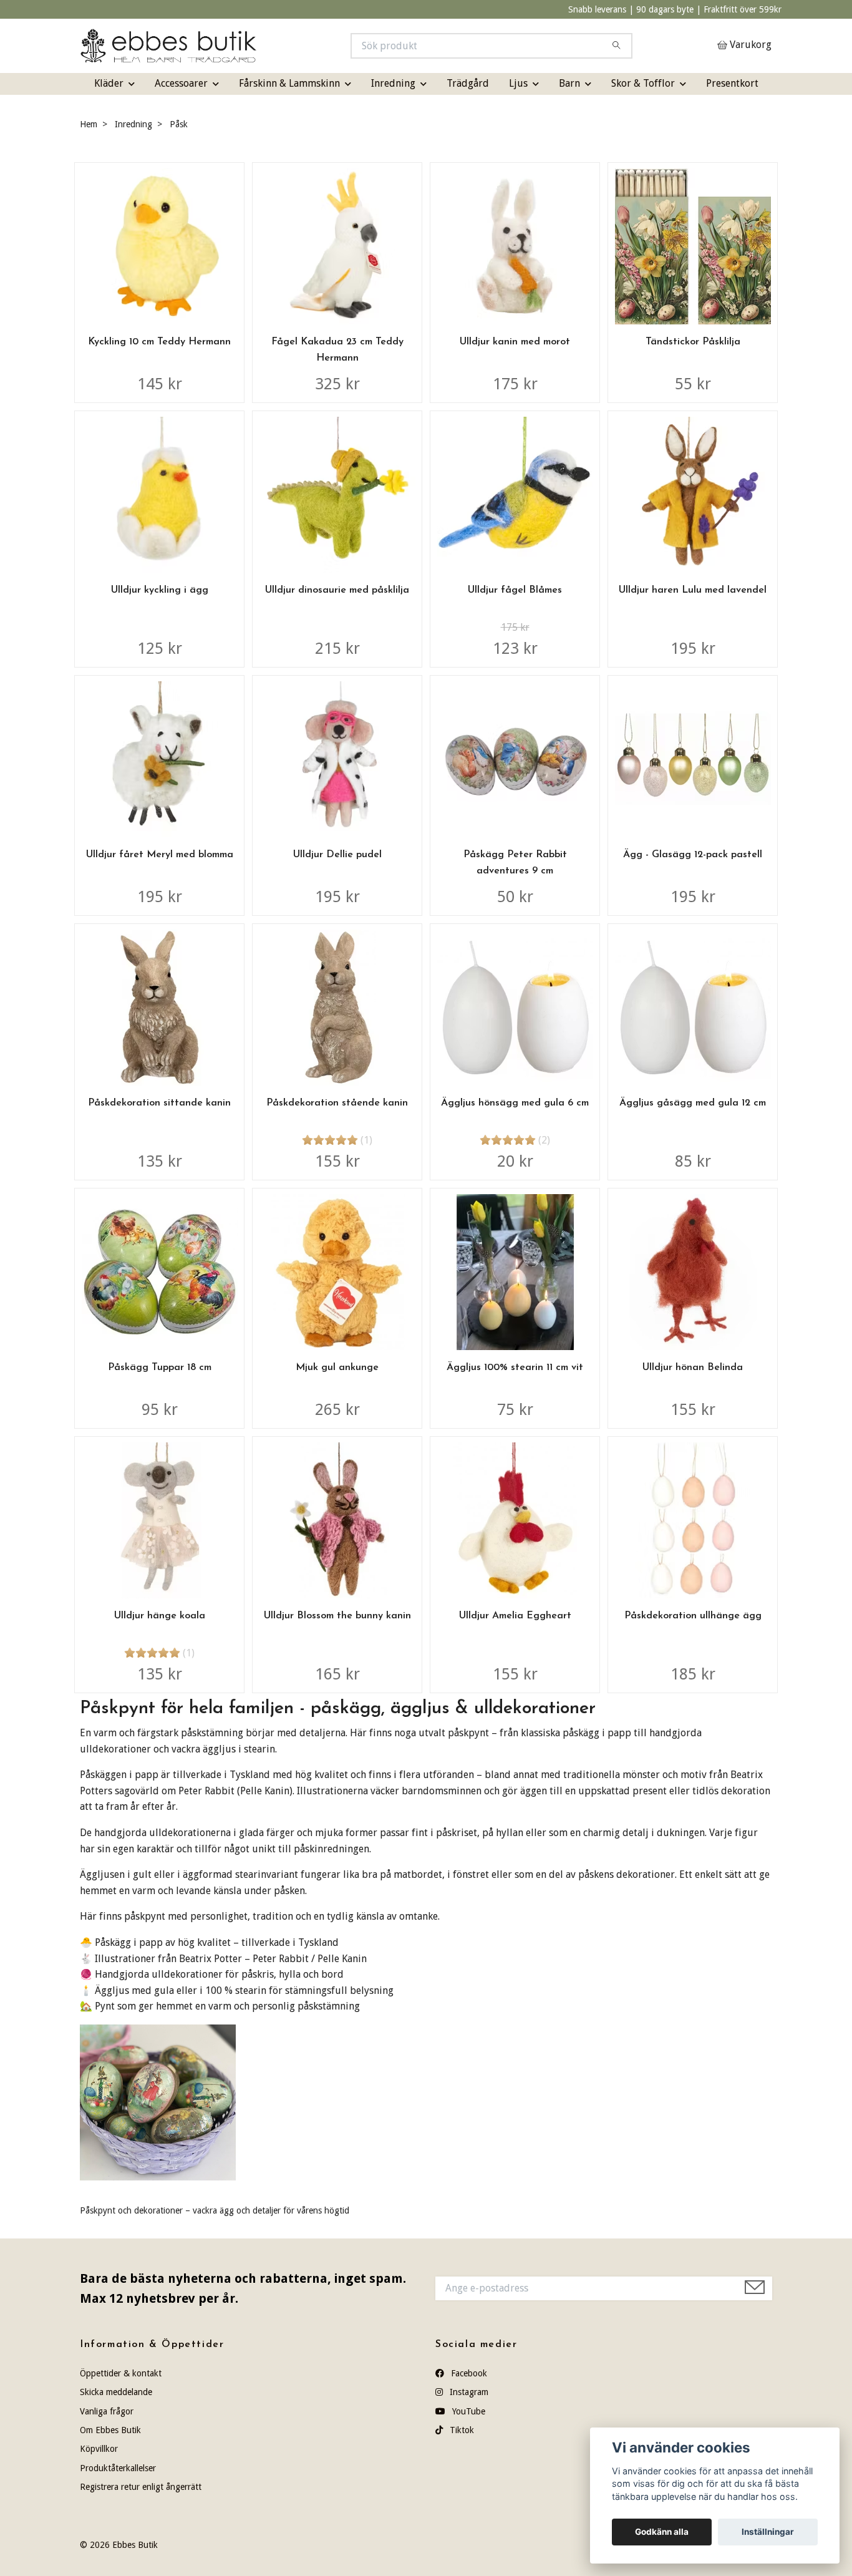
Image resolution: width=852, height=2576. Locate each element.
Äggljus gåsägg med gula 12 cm (693, 1103)
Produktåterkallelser (118, 2468)
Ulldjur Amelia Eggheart (515, 1616)
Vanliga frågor (107, 2411)
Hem (89, 124)
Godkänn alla (662, 2532)
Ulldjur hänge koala (160, 1616)
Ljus (518, 83)
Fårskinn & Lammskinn (289, 83)
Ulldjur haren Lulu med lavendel (693, 590)
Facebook (468, 2373)
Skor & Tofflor (643, 83)
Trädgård (468, 83)
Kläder (109, 83)
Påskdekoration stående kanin (337, 1103)
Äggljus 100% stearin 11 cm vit (515, 1368)
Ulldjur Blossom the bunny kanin (337, 1616)
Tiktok (461, 2430)
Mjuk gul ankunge (337, 1368)
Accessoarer (181, 83)
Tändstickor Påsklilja (693, 342)
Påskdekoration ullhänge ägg (693, 1616)
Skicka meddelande (116, 2392)
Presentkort (732, 83)
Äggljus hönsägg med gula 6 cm (515, 1103)
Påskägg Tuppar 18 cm (160, 1368)
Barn (569, 83)
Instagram (468, 2392)
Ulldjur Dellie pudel (337, 855)
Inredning (393, 83)
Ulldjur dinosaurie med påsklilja (337, 590)
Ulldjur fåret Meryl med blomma (160, 855)
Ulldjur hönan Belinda (693, 1368)
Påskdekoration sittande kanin (159, 1103)
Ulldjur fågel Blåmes (515, 590)
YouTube (467, 2411)
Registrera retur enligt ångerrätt (141, 2487)
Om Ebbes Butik (110, 2430)
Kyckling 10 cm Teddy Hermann (159, 342)
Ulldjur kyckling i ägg (160, 590)
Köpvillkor (99, 2449)
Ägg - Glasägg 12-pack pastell (693, 855)
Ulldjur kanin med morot (515, 342)
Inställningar (768, 2532)
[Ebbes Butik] (253, 46)
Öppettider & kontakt (121, 2373)
